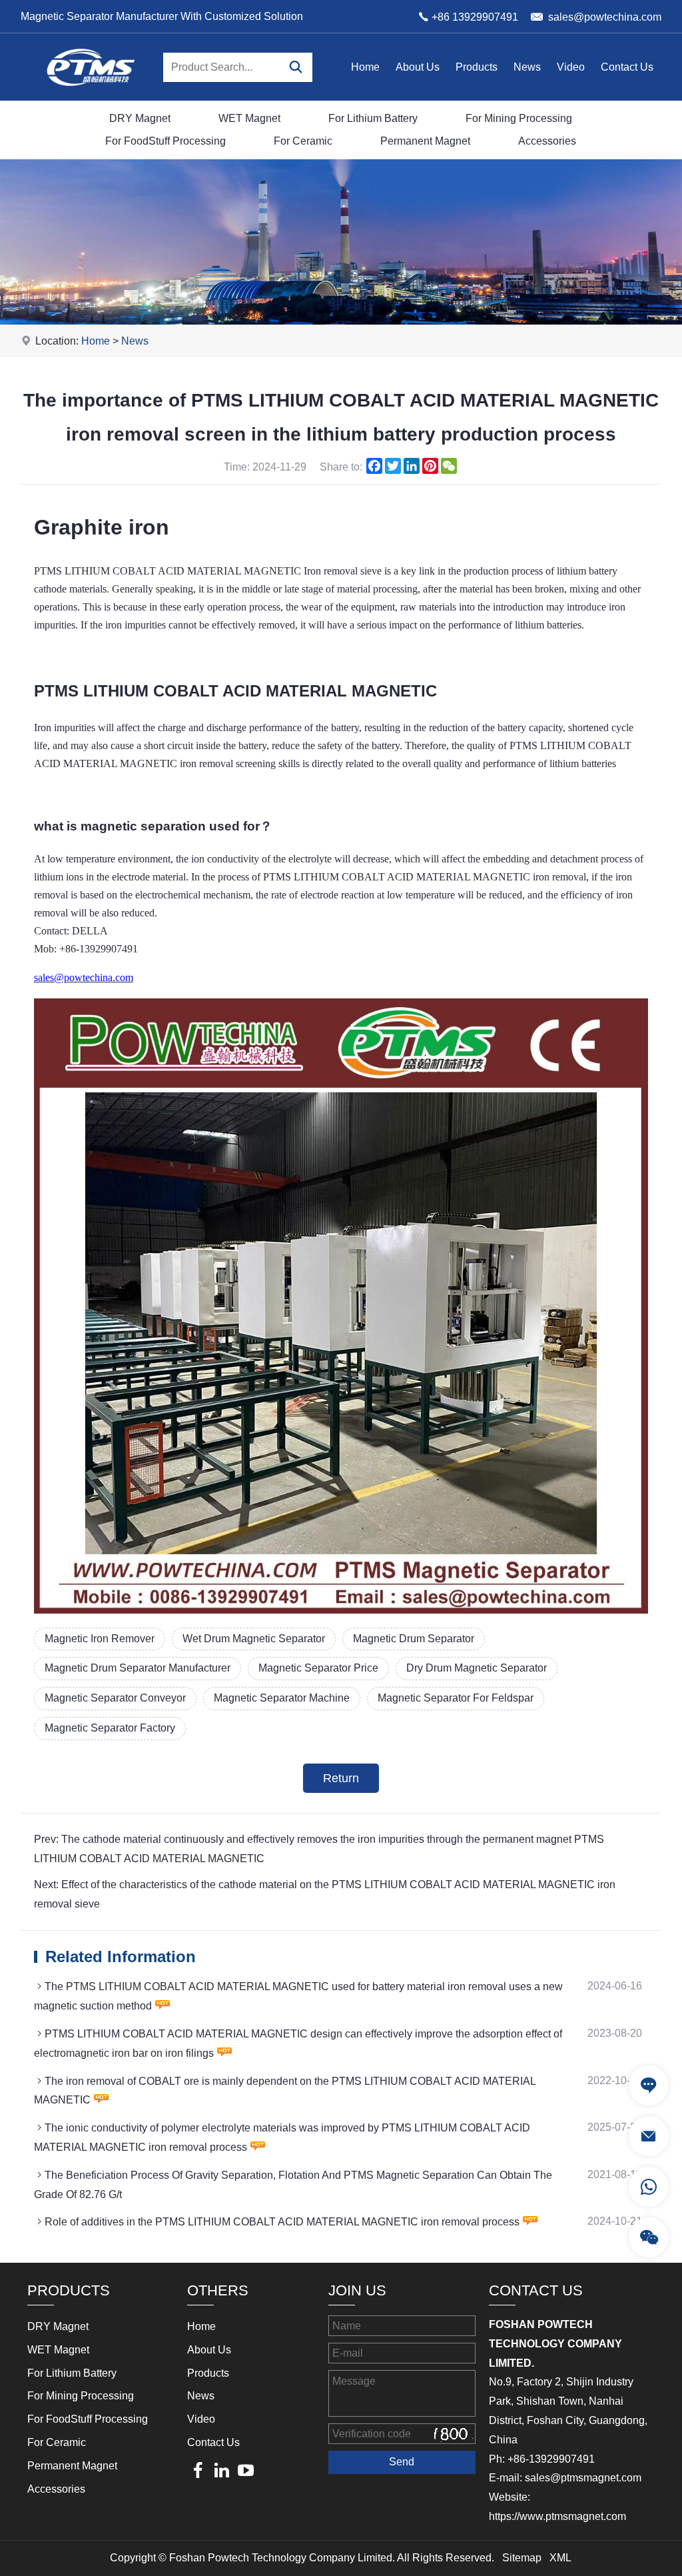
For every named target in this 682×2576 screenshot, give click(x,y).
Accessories (547, 141)
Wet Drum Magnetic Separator (254, 1639)
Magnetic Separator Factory (110, 1728)
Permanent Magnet (425, 141)
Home (365, 67)
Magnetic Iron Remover (100, 1639)
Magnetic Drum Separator (414, 1639)
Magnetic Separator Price (318, 1668)
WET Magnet (249, 118)
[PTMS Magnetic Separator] (91, 97)
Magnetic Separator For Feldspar (456, 1698)
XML (560, 2558)
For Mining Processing (519, 118)
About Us (418, 67)
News (527, 67)
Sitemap (522, 2558)
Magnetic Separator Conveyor (115, 1698)
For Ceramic (303, 141)
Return (341, 1778)
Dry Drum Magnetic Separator (477, 1668)
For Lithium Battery (373, 118)
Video (571, 67)
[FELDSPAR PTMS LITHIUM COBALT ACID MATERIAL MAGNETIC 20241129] (341, 1610)
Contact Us (627, 67)
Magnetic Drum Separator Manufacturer (138, 1668)
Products (477, 67)
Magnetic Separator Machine (282, 1698)
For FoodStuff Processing (166, 141)
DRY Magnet (140, 118)
